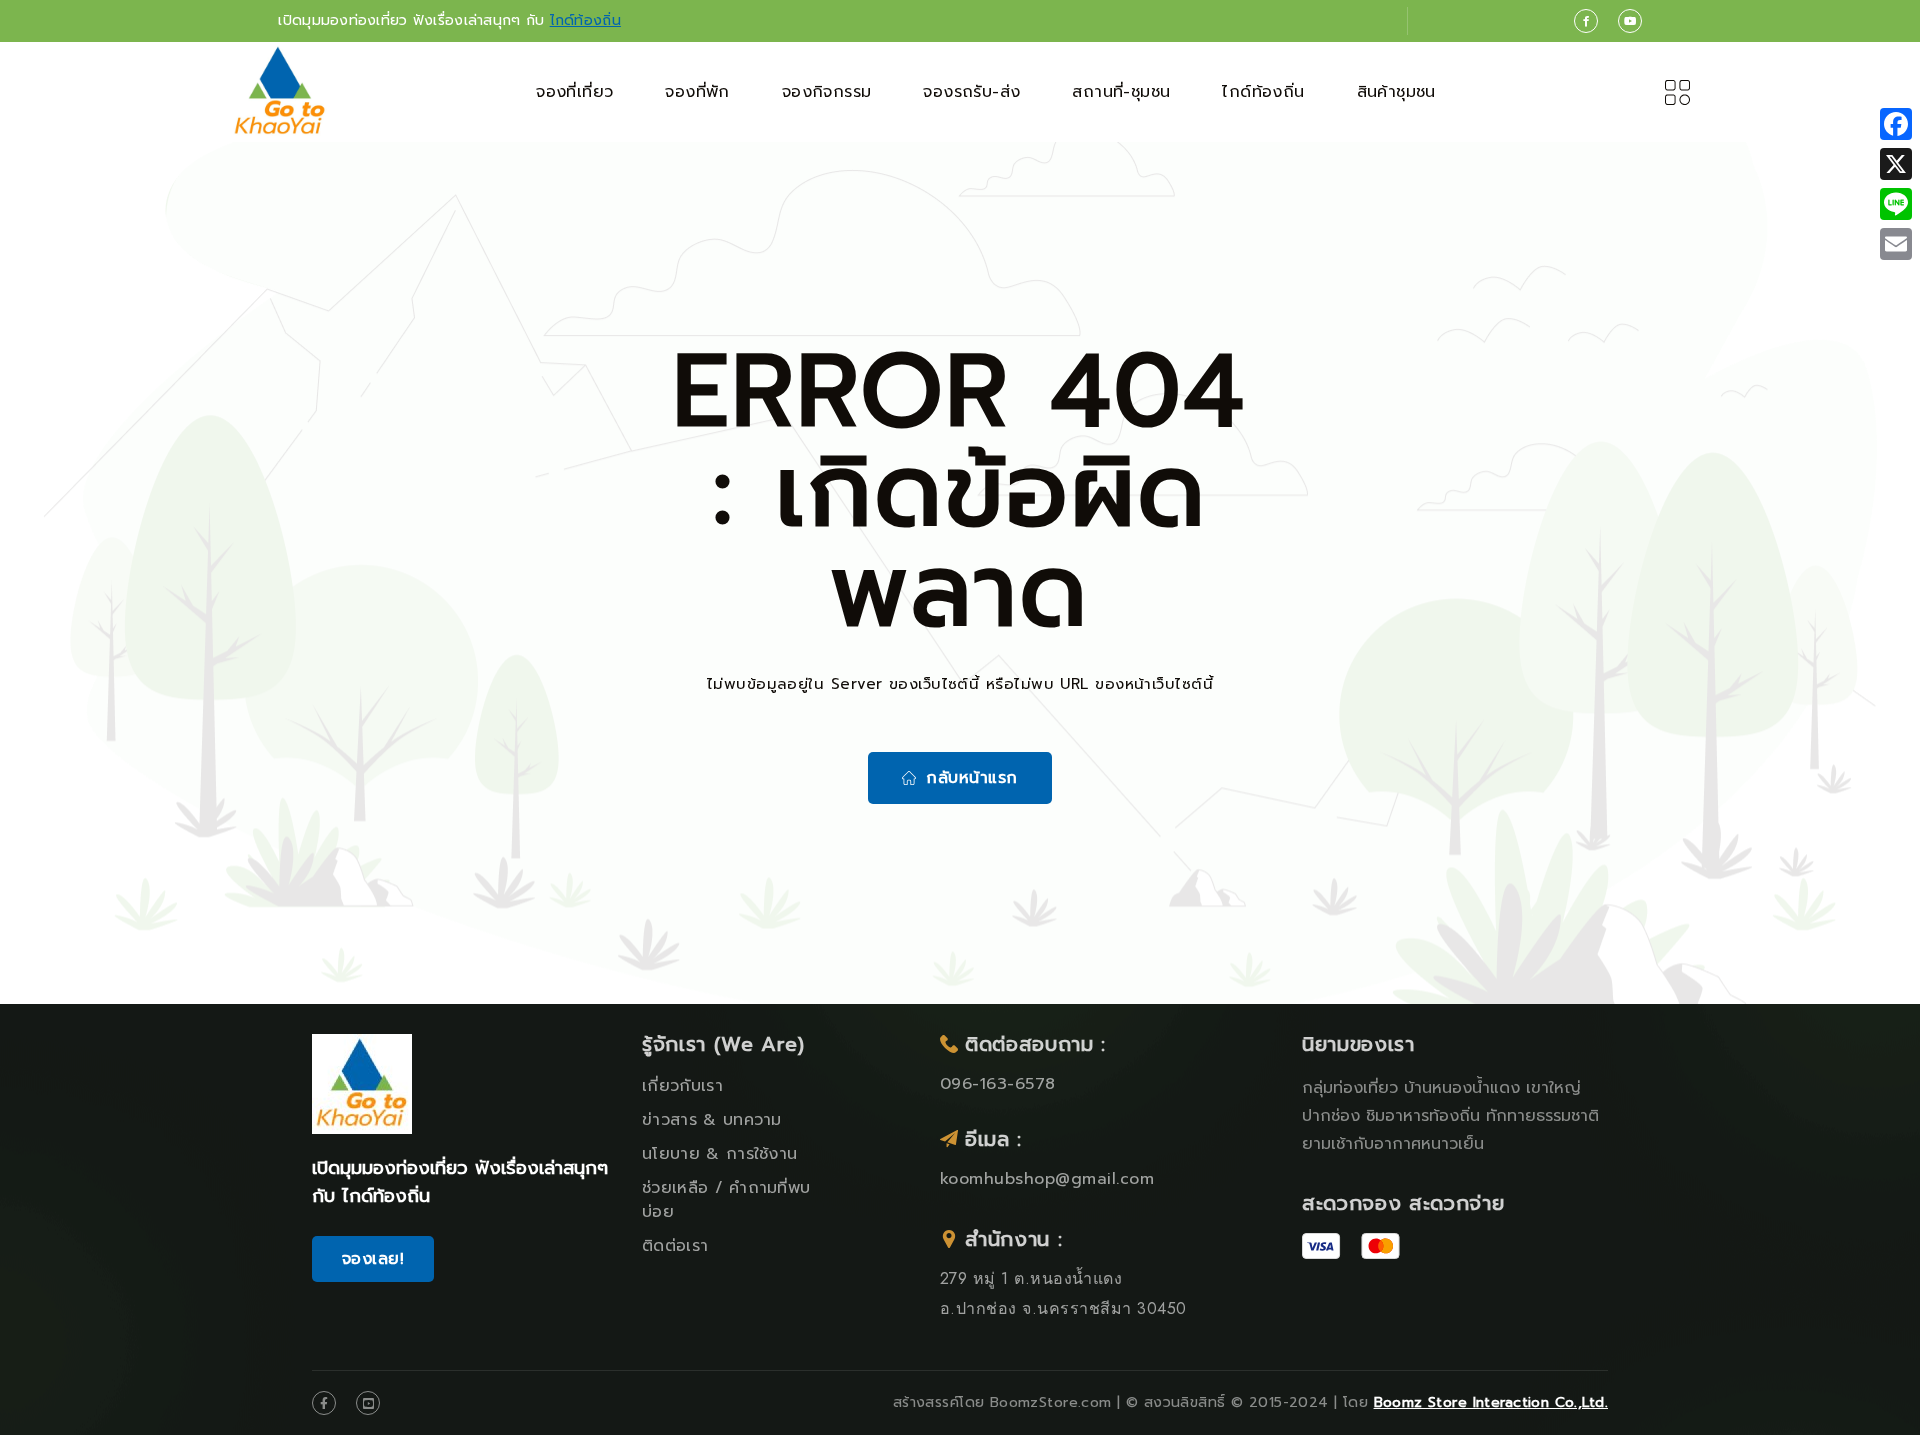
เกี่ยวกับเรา (682, 1086)
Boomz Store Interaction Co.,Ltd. (1491, 1402)
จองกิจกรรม (827, 92)
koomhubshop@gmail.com (1047, 1179)
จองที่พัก (697, 92)
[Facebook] (1896, 124)
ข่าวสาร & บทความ (712, 1120)
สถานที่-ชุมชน (1121, 92)
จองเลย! (373, 1259)
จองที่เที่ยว (574, 92)
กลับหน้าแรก (971, 778)
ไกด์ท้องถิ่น (585, 20)
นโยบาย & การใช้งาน (719, 1154)
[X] (1896, 164)
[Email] (1896, 244)
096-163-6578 (998, 1084)
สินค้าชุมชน (1396, 92)
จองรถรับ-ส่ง (971, 92)
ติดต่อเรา (675, 1246)
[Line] (1896, 204)
